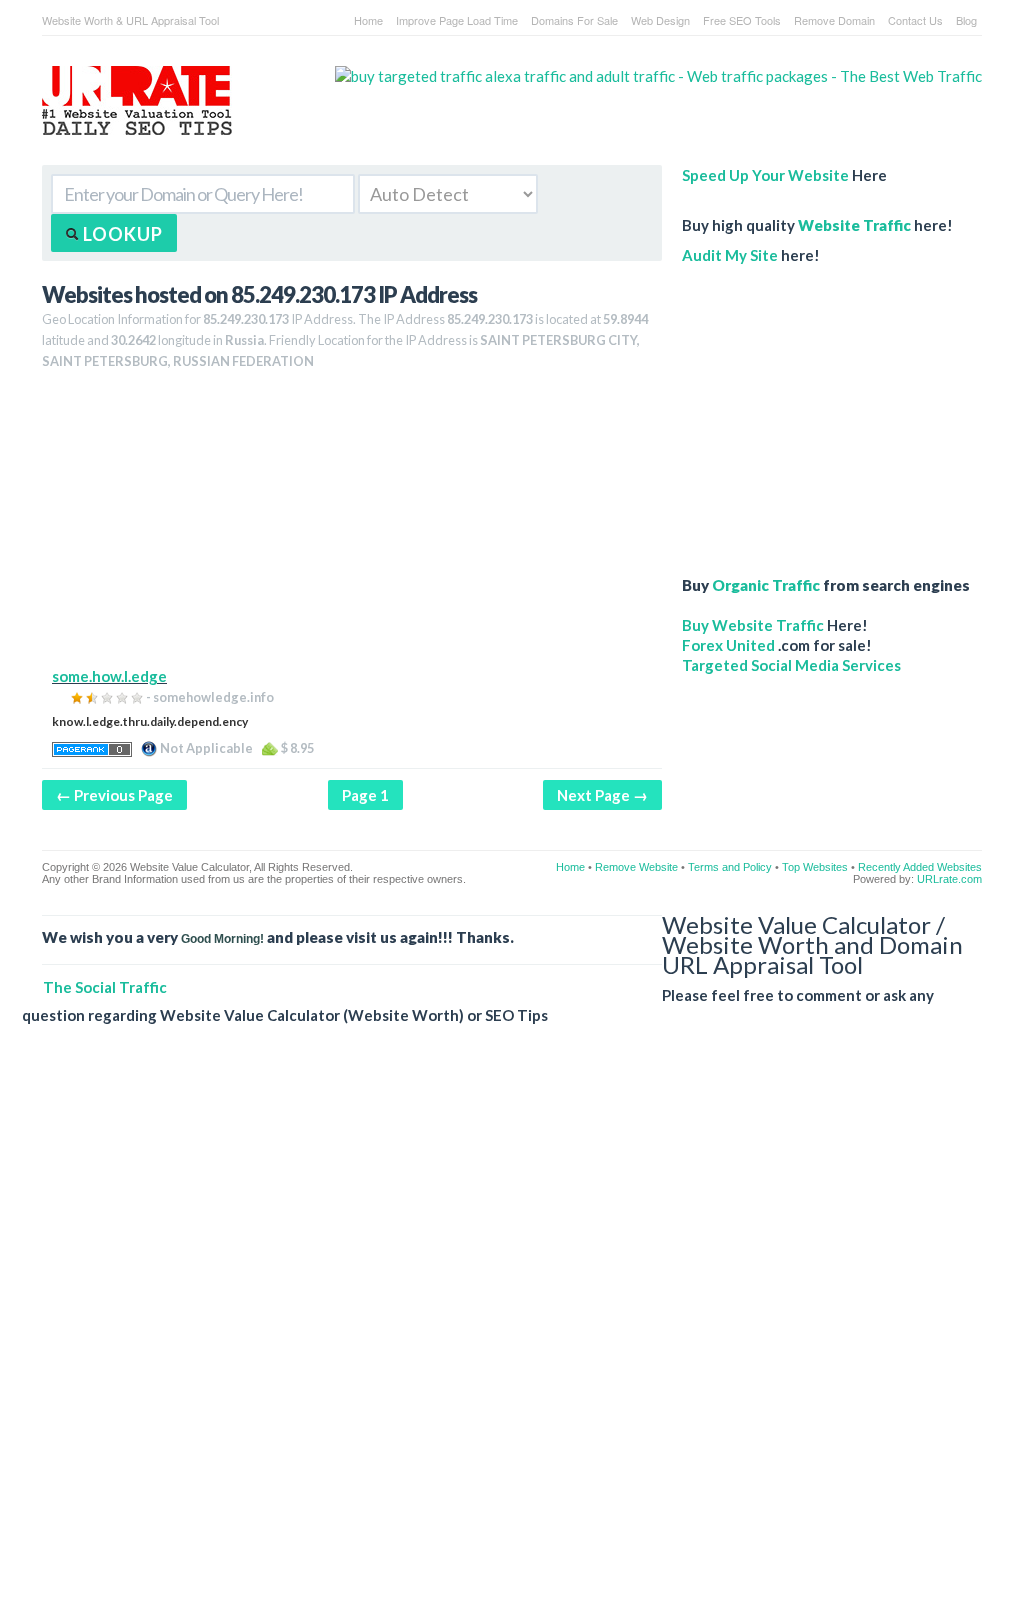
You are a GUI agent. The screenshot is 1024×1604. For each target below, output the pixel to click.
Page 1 (365, 795)
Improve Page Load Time (457, 20)
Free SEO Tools (742, 20)
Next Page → (602, 795)
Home (368, 20)
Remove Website (636, 867)
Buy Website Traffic (753, 625)
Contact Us (915, 20)
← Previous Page (114, 795)
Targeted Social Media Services (791, 665)
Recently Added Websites (920, 867)
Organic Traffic (766, 585)
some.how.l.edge (109, 676)
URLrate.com (949, 879)
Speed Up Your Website (765, 175)
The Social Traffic (105, 987)
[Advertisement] (352, 526)
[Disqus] (502, 1330)
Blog (966, 20)
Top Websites (815, 867)
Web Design (660, 20)
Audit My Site (730, 255)
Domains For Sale (574, 20)
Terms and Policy (730, 867)
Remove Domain (834, 20)
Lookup (121, 234)
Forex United (728, 645)
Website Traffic (854, 225)
